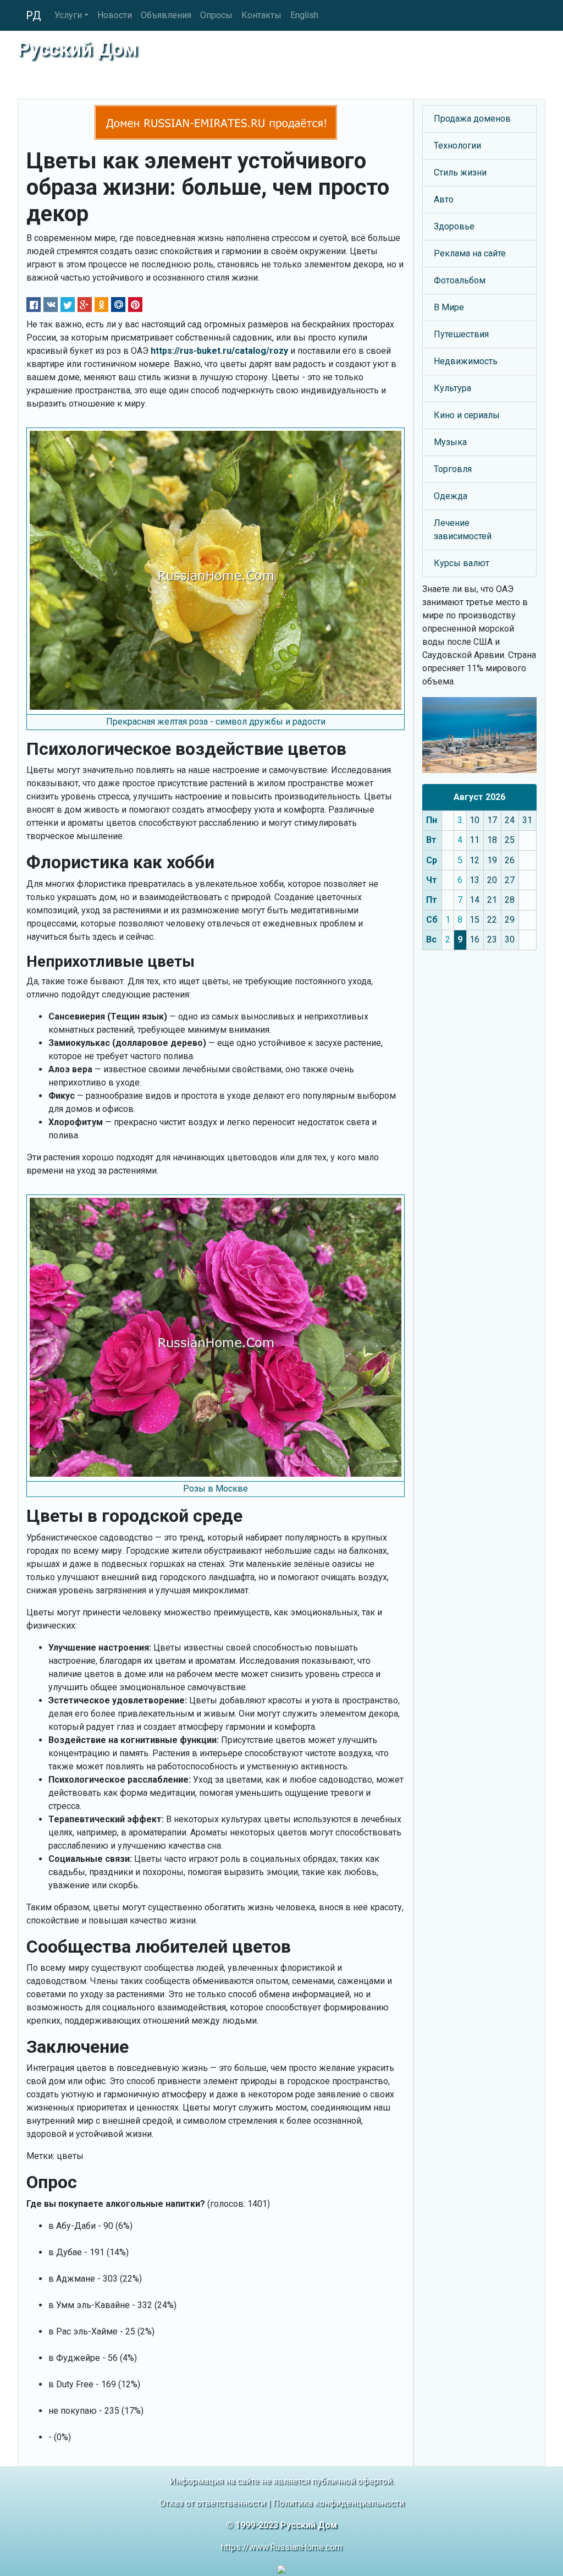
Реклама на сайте (470, 253)
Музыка (450, 442)
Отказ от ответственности (212, 2503)
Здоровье (454, 226)
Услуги (68, 15)
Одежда (451, 496)
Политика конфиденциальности (338, 2503)
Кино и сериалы (467, 415)
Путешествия (461, 334)
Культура (452, 388)
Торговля (453, 469)
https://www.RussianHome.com (281, 2547)
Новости (115, 15)
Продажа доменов (472, 119)
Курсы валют (462, 563)
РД (34, 15)
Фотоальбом (460, 280)
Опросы (216, 15)
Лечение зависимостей (463, 530)
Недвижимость (466, 361)
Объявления (166, 15)
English (304, 15)
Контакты (261, 15)
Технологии (457, 146)
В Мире (449, 307)
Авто (444, 199)
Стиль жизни (460, 172)
